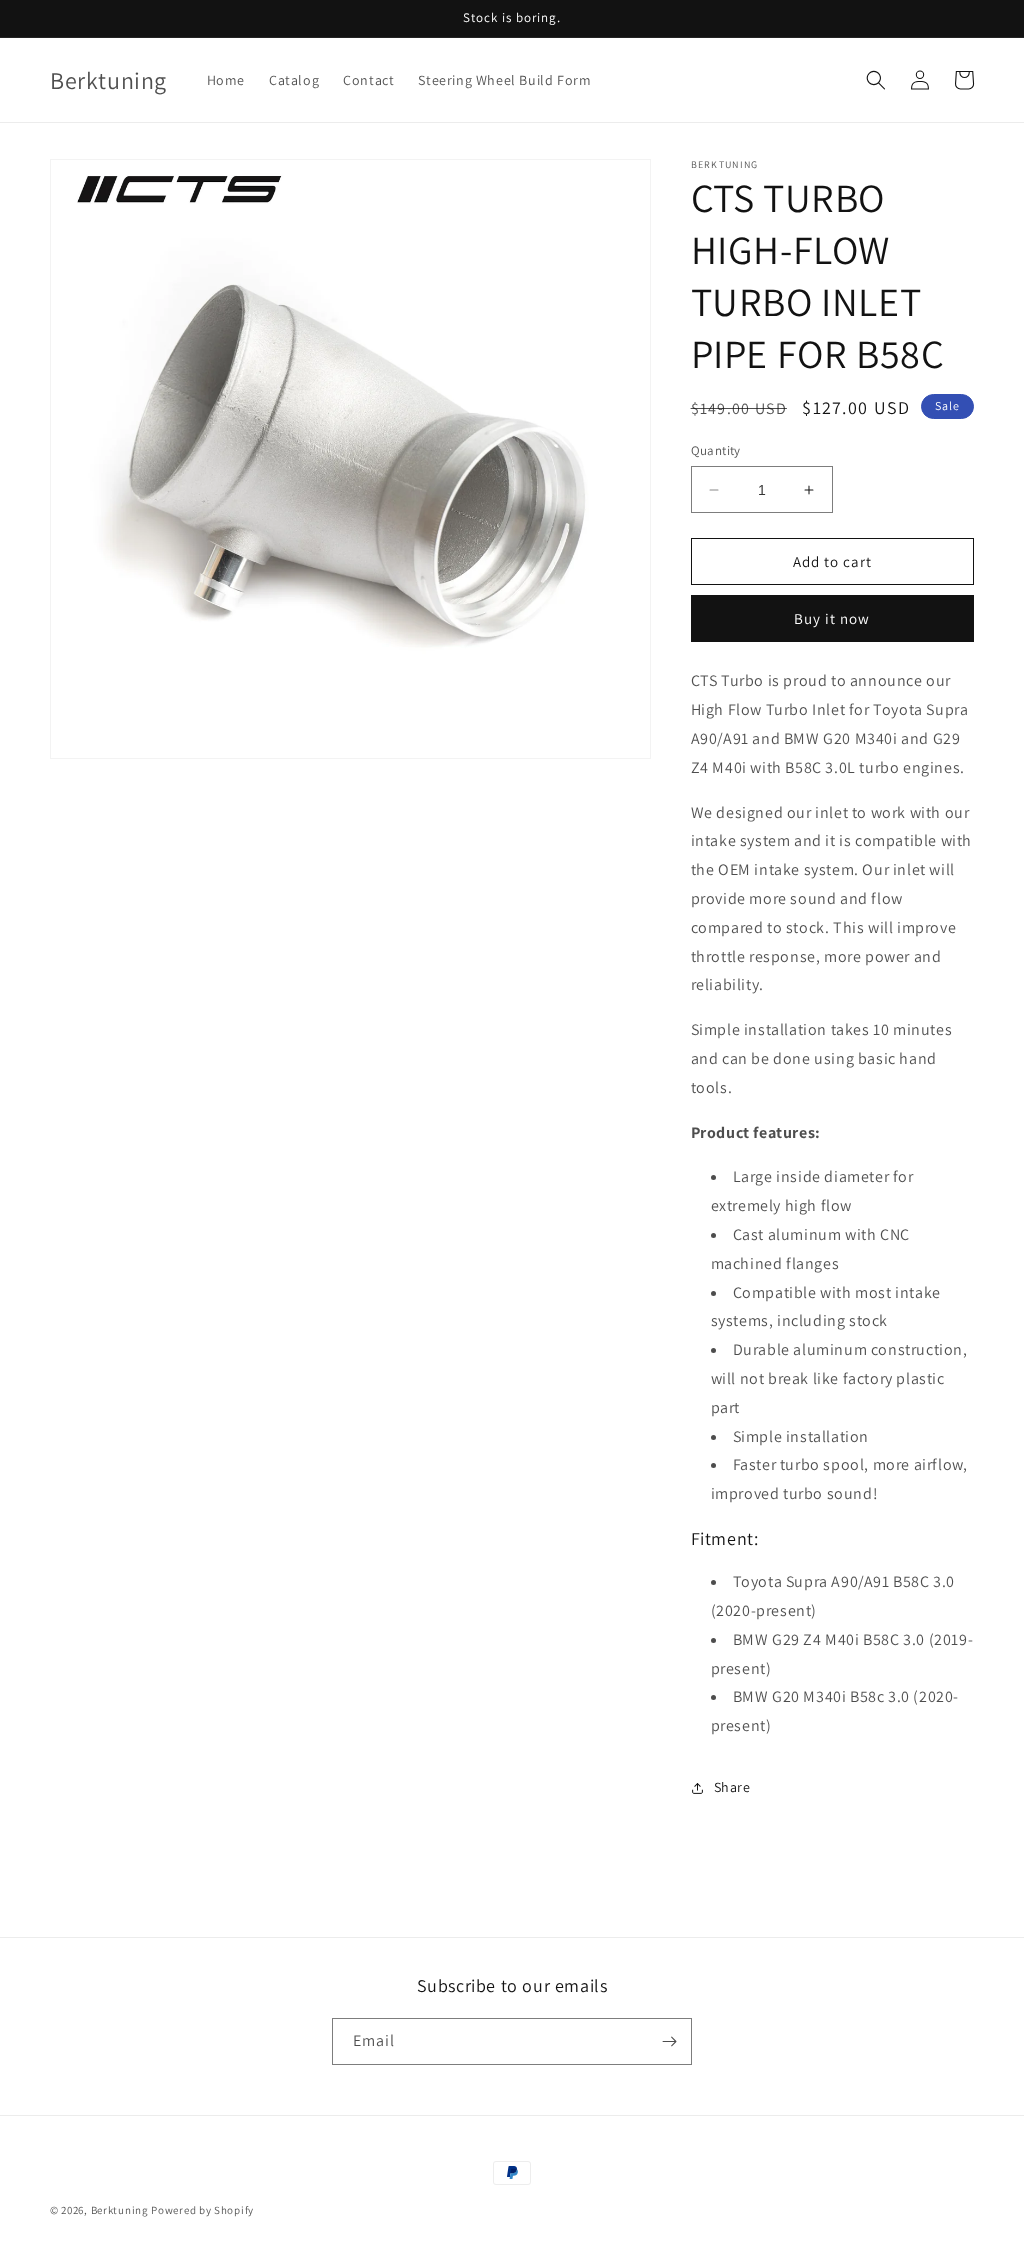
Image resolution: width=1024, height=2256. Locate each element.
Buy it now (832, 618)
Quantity (716, 450)
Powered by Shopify (202, 2210)
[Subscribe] (669, 2041)
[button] (876, 80)
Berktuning (120, 2210)
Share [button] (732, 1787)
